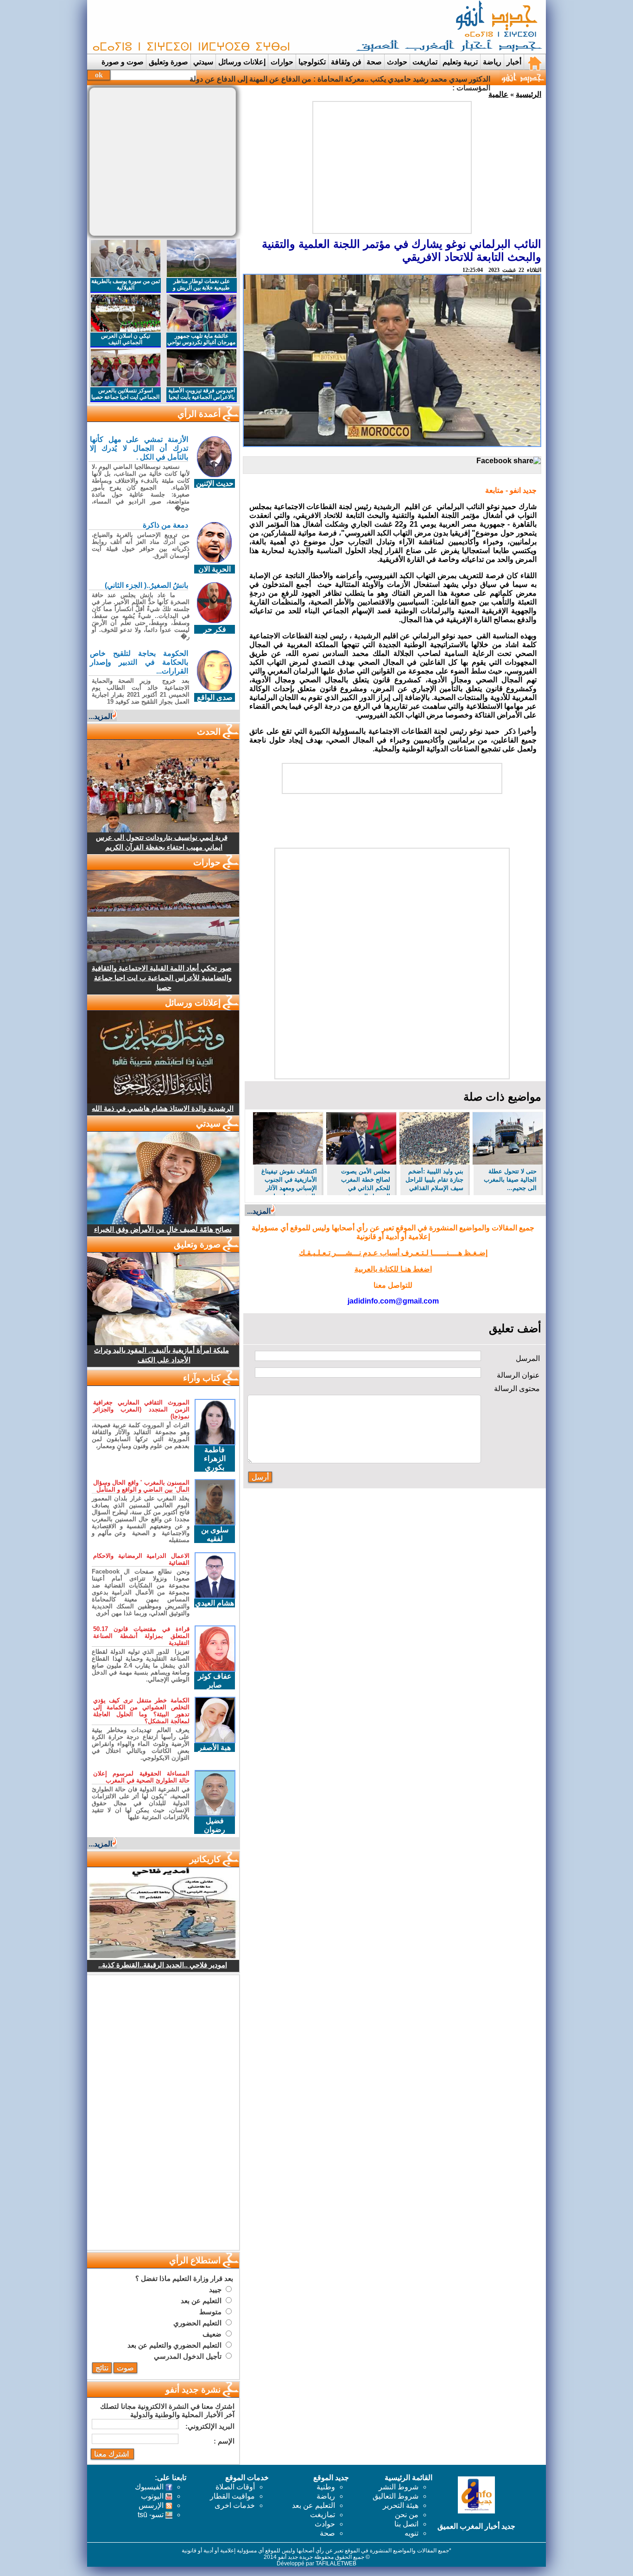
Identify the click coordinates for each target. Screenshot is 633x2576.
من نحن (407, 2515)
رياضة (492, 62)
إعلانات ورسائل (242, 62)
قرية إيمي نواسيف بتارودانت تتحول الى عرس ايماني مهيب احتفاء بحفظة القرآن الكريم (162, 842)
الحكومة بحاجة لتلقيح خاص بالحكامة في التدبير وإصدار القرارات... (139, 662)
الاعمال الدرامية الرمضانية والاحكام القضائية (141, 1559)
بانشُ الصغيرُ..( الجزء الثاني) (146, 585)
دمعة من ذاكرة (165, 525)
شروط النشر (399, 2487)
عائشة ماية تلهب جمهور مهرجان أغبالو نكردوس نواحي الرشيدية (201, 342)
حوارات (282, 62)
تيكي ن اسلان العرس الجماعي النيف (126, 339)
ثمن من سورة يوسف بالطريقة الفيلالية (126, 284)
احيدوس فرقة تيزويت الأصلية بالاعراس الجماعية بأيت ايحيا (202, 394)
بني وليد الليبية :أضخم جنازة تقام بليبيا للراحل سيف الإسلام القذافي (434, 1180)
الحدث (209, 732)
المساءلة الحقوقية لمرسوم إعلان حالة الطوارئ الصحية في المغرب (141, 1777)
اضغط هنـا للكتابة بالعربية (393, 1269)
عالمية (498, 94)
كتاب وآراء (202, 1378)
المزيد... (259, 1211)
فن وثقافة (346, 62)
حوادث (397, 62)
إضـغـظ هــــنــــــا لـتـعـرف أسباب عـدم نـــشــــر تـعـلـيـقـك (393, 1253)
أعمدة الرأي (199, 414)
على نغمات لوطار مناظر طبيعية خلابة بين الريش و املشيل (201, 288)
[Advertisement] (259, 27)
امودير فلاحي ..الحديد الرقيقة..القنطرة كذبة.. (163, 1965)
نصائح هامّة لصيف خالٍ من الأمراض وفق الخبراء (163, 1229)
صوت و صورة (123, 62)
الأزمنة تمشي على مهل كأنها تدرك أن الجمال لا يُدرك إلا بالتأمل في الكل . (139, 448)
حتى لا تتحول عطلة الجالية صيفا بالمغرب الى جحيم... (510, 1180)
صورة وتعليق (168, 62)
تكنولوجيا (312, 62)
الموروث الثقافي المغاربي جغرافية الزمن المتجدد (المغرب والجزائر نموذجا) (141, 1409)
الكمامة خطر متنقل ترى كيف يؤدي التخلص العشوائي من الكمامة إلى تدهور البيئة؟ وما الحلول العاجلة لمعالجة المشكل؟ (141, 1711)
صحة (374, 62)
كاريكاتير (205, 1859)
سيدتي (203, 62)
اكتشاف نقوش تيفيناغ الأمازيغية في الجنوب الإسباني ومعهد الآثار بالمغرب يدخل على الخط (289, 1181)
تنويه (411, 2533)
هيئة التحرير (401, 2505)
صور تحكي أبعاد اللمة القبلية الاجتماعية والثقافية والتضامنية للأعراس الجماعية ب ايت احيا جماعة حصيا (162, 978)
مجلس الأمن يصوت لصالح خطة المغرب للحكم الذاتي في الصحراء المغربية (366, 1181)
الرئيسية (529, 94)
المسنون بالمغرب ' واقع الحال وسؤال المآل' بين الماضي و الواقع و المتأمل (141, 1486)
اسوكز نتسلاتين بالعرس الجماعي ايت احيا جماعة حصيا (125, 394)
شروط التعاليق (396, 2496)
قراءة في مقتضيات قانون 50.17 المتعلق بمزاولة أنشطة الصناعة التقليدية (141, 1636)
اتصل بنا (406, 2524)
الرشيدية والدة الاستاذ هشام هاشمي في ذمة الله (163, 1108)
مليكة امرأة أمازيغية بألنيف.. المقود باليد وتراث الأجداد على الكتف (161, 1355)
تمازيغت (425, 62)
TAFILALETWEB (336, 2563)
